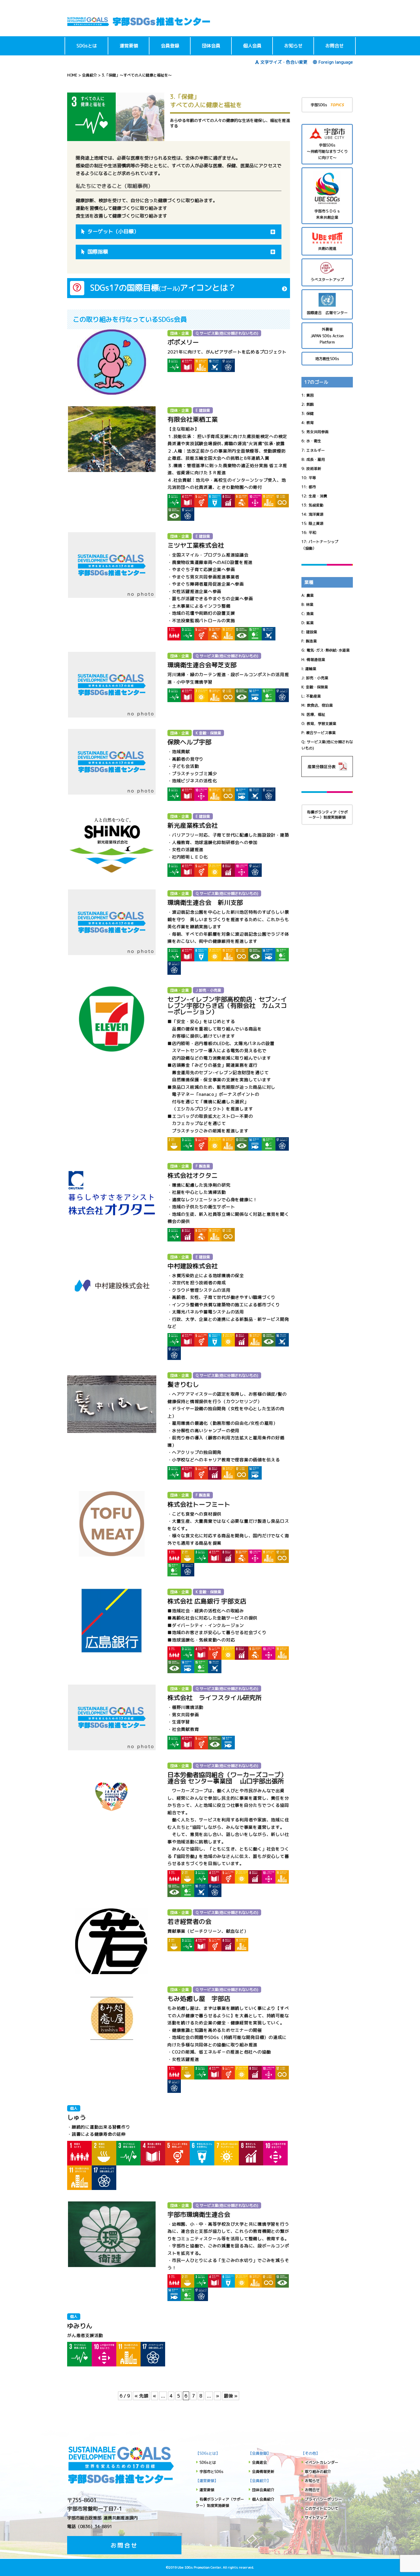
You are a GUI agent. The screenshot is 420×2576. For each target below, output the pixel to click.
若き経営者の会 (189, 1921)
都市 (312, 487)
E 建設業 (203, 410)
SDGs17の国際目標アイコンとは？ (163, 288)
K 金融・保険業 (208, 733)
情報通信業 (316, 660)
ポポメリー (183, 342)
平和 (312, 533)
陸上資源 (316, 523)
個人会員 (252, 46)
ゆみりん (80, 2326)
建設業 (312, 632)
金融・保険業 (317, 687)
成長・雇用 (316, 459)
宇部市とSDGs (211, 2471)
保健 (310, 413)
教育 (310, 423)
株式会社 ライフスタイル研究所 (215, 1698)
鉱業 (310, 623)
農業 (310, 595)
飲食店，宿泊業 (320, 705)
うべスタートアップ (327, 280)
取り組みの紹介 (318, 2471)
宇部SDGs (327, 105)
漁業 (310, 614)
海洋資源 (316, 514)
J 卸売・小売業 (208, 990)
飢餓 (310, 404)
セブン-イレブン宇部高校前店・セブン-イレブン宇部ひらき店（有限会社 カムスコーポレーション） (227, 1005)
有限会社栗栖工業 (193, 419)
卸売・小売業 (317, 678)
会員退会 (259, 2462)
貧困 (310, 395)
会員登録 (170, 46)
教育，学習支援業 (321, 724)
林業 (310, 604)
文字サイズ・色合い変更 (284, 62)
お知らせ (293, 46)
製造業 (311, 641)
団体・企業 (180, 333)
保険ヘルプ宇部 (189, 742)
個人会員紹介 (263, 2499)
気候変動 (316, 505)
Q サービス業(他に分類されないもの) (227, 333)
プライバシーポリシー (323, 2499)
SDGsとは (87, 46)
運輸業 (311, 669)
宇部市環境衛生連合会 (199, 2214)
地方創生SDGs (327, 359)
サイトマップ (316, 2517)
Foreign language (336, 62)
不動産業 (313, 696)
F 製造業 (203, 1166)
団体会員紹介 (263, 2490)
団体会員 (211, 46)
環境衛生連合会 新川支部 (205, 902)
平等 (312, 478)
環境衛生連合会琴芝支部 (202, 665)
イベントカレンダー (322, 2462)
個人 (74, 2108)
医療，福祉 (316, 714)
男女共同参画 (317, 432)
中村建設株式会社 (193, 1266)
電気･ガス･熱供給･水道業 (328, 650)
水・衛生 (314, 441)
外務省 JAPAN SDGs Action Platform (327, 335)
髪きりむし (183, 1384)
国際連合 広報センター (327, 313)
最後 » (231, 2396)
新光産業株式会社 (193, 825)
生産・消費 (318, 496)
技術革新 (314, 469)
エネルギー (316, 450)
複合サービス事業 (321, 733)
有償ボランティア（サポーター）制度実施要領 (327, 815)
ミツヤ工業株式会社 (196, 545)
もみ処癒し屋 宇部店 (199, 1999)
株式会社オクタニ (193, 1175)
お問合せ (335, 46)
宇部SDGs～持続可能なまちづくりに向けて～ (327, 151)
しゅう (77, 2117)
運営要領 (129, 46)
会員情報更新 (263, 2471)
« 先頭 (141, 2396)
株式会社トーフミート (199, 1504)
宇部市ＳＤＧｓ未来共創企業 (327, 214)
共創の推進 (327, 248)
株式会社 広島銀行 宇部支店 (207, 1601)
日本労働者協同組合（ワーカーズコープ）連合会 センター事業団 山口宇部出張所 (227, 1778)
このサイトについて (322, 2508)
